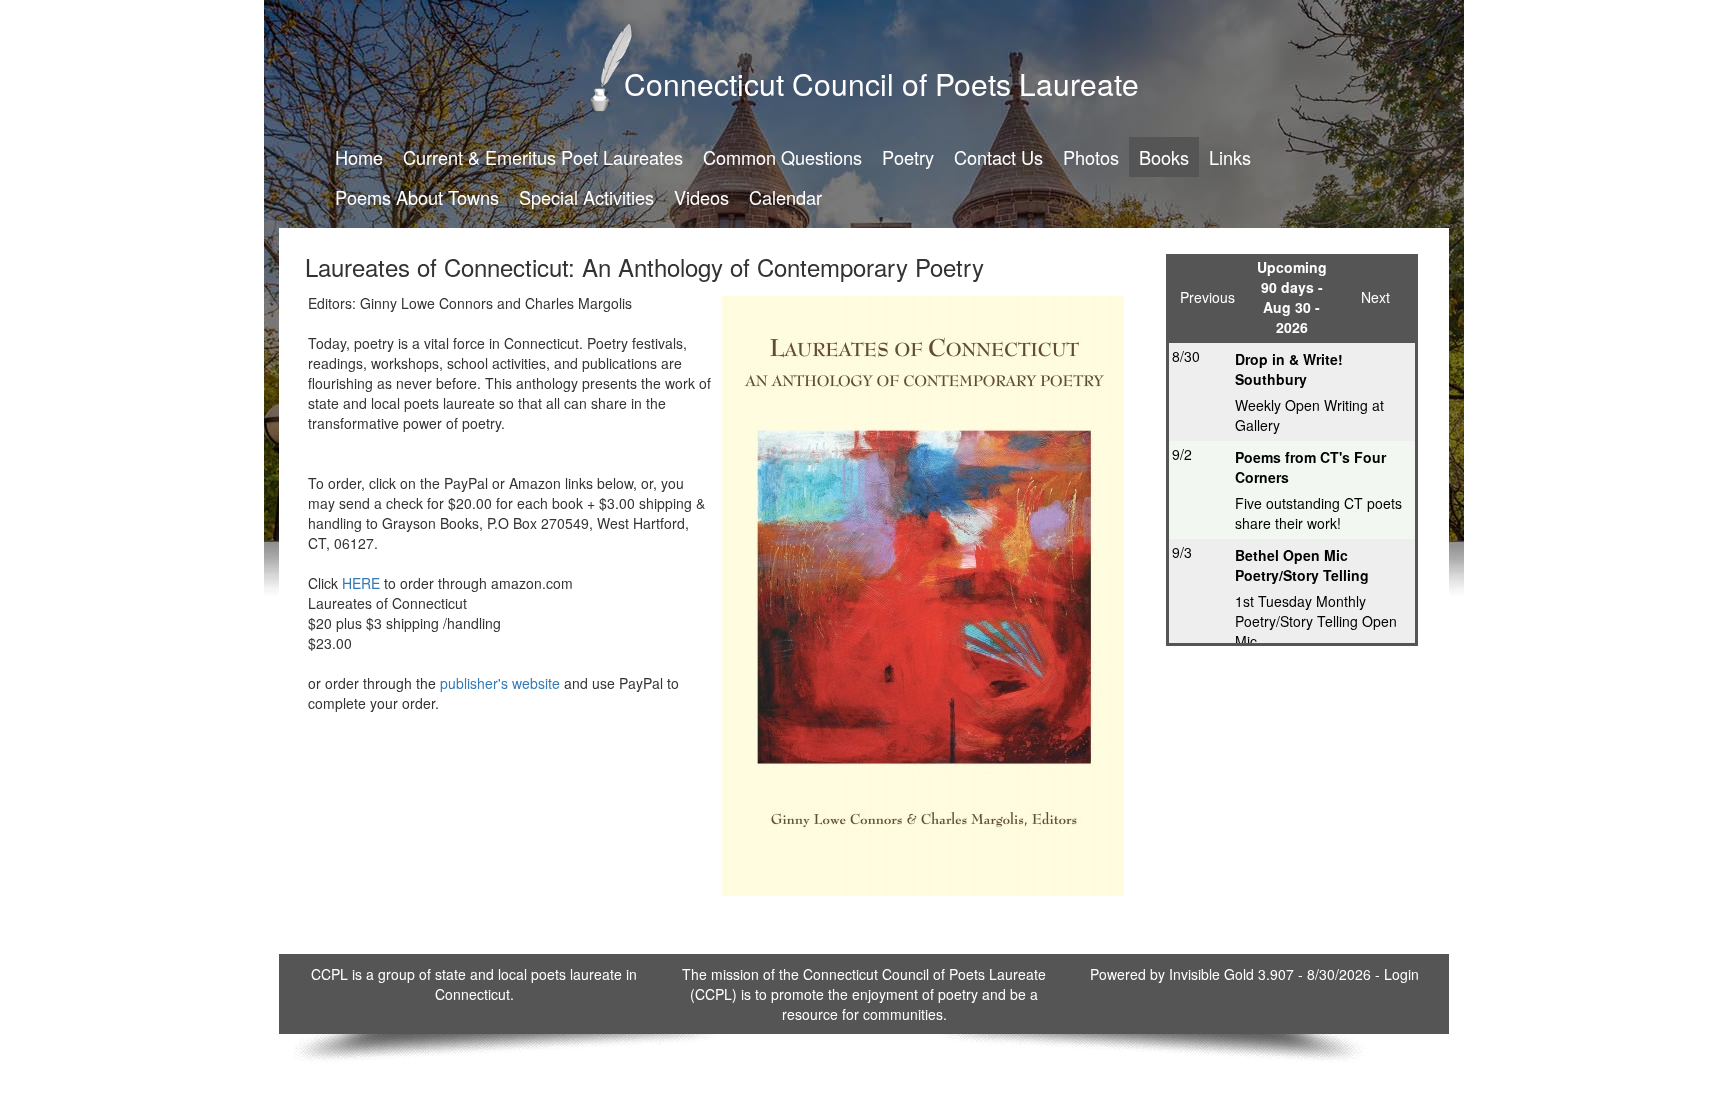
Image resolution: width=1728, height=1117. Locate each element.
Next (1375, 297)
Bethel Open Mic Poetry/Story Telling (1302, 565)
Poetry (908, 157)
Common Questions (782, 157)
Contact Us (998, 157)
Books (1164, 157)
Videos (701, 197)
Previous (1207, 297)
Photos (1091, 157)
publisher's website (500, 683)
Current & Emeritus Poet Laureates (543, 157)
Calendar (785, 197)
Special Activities (586, 197)
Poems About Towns (417, 197)
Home (359, 157)
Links (1230, 157)
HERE (361, 583)
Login (1401, 974)
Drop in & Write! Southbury (1289, 369)
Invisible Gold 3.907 (1233, 974)
